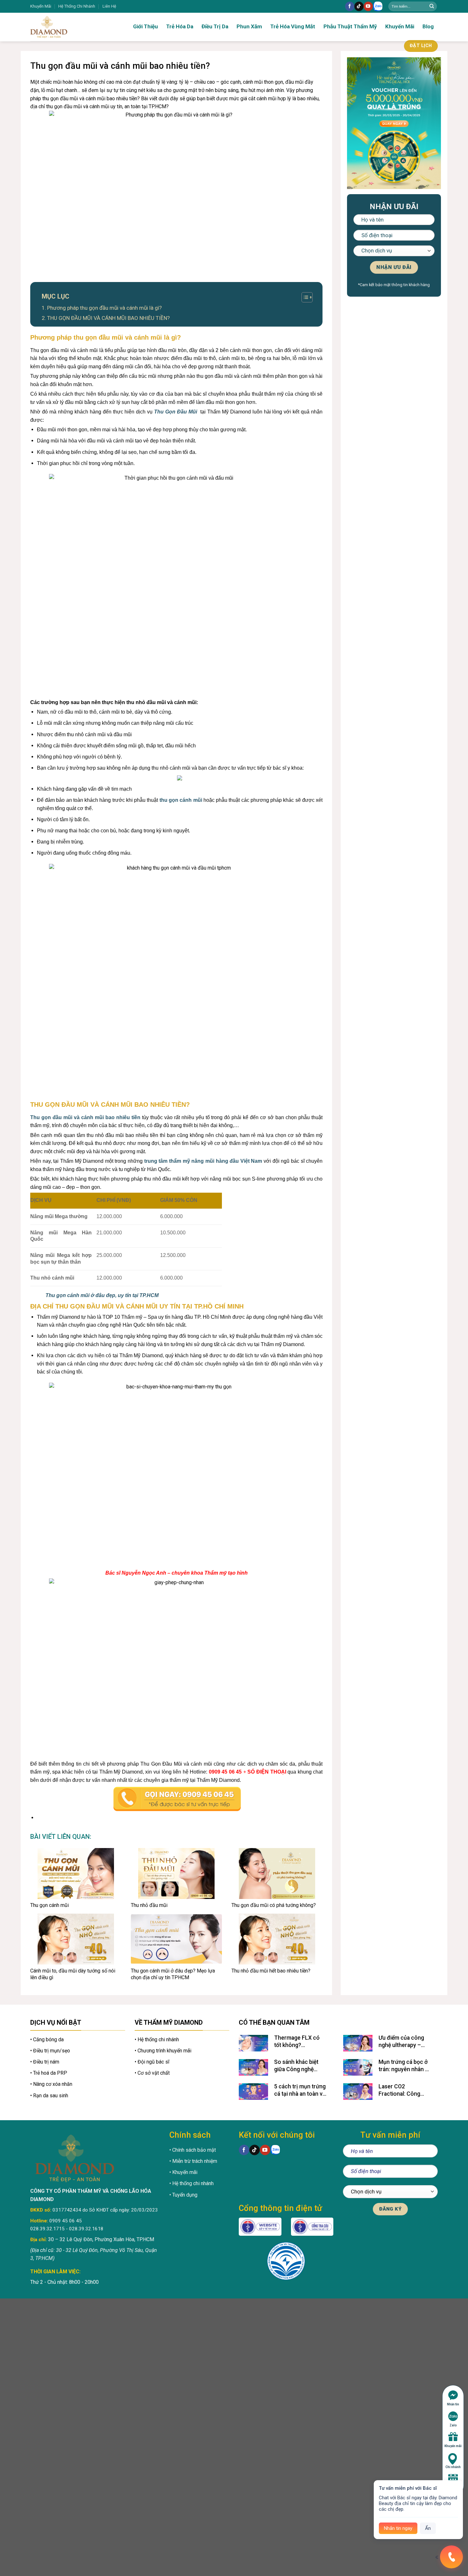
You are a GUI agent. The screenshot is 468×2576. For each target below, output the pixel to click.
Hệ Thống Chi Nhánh (77, 6)
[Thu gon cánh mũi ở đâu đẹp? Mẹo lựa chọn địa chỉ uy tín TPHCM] (176, 1939)
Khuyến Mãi (41, 6)
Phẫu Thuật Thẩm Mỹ (350, 26)
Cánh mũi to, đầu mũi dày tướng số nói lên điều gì (73, 1974)
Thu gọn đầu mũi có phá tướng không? (274, 1905)
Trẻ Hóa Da (180, 26)
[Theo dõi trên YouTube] (368, 6)
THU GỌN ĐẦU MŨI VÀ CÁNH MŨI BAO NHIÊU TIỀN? (108, 318)
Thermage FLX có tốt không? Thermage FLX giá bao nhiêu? (297, 2042)
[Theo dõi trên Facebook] (350, 6)
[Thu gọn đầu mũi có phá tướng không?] (277, 1874)
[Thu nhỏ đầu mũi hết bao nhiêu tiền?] (277, 1939)
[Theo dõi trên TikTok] (359, 6)
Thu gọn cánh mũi (50, 1905)
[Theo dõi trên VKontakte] (378, 7)
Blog (428, 26)
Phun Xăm (249, 26)
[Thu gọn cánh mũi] (76, 1874)
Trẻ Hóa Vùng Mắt (293, 26)
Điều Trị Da (215, 26)
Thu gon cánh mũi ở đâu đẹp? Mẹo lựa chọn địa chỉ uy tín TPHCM (173, 1974)
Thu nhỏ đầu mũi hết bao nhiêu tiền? (271, 1971)
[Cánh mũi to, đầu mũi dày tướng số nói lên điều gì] (76, 1939)
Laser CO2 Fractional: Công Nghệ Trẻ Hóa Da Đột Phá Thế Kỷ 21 (405, 2090)
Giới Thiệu (145, 26)
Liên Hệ (109, 6)
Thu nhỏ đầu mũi (149, 1905)
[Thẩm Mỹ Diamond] (68, 27)
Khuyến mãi (453, 2446)
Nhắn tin (453, 2404)
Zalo (453, 2425)
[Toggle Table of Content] (304, 297)
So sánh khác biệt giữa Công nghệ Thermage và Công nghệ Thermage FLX (300, 2066)
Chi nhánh (453, 2467)
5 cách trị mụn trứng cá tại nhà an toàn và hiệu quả (300, 2090)
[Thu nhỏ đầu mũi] (176, 1874)
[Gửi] (432, 6)
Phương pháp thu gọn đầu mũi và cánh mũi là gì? (104, 308)
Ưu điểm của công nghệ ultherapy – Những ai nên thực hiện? (402, 2042)
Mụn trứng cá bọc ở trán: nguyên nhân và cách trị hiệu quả (405, 2066)
